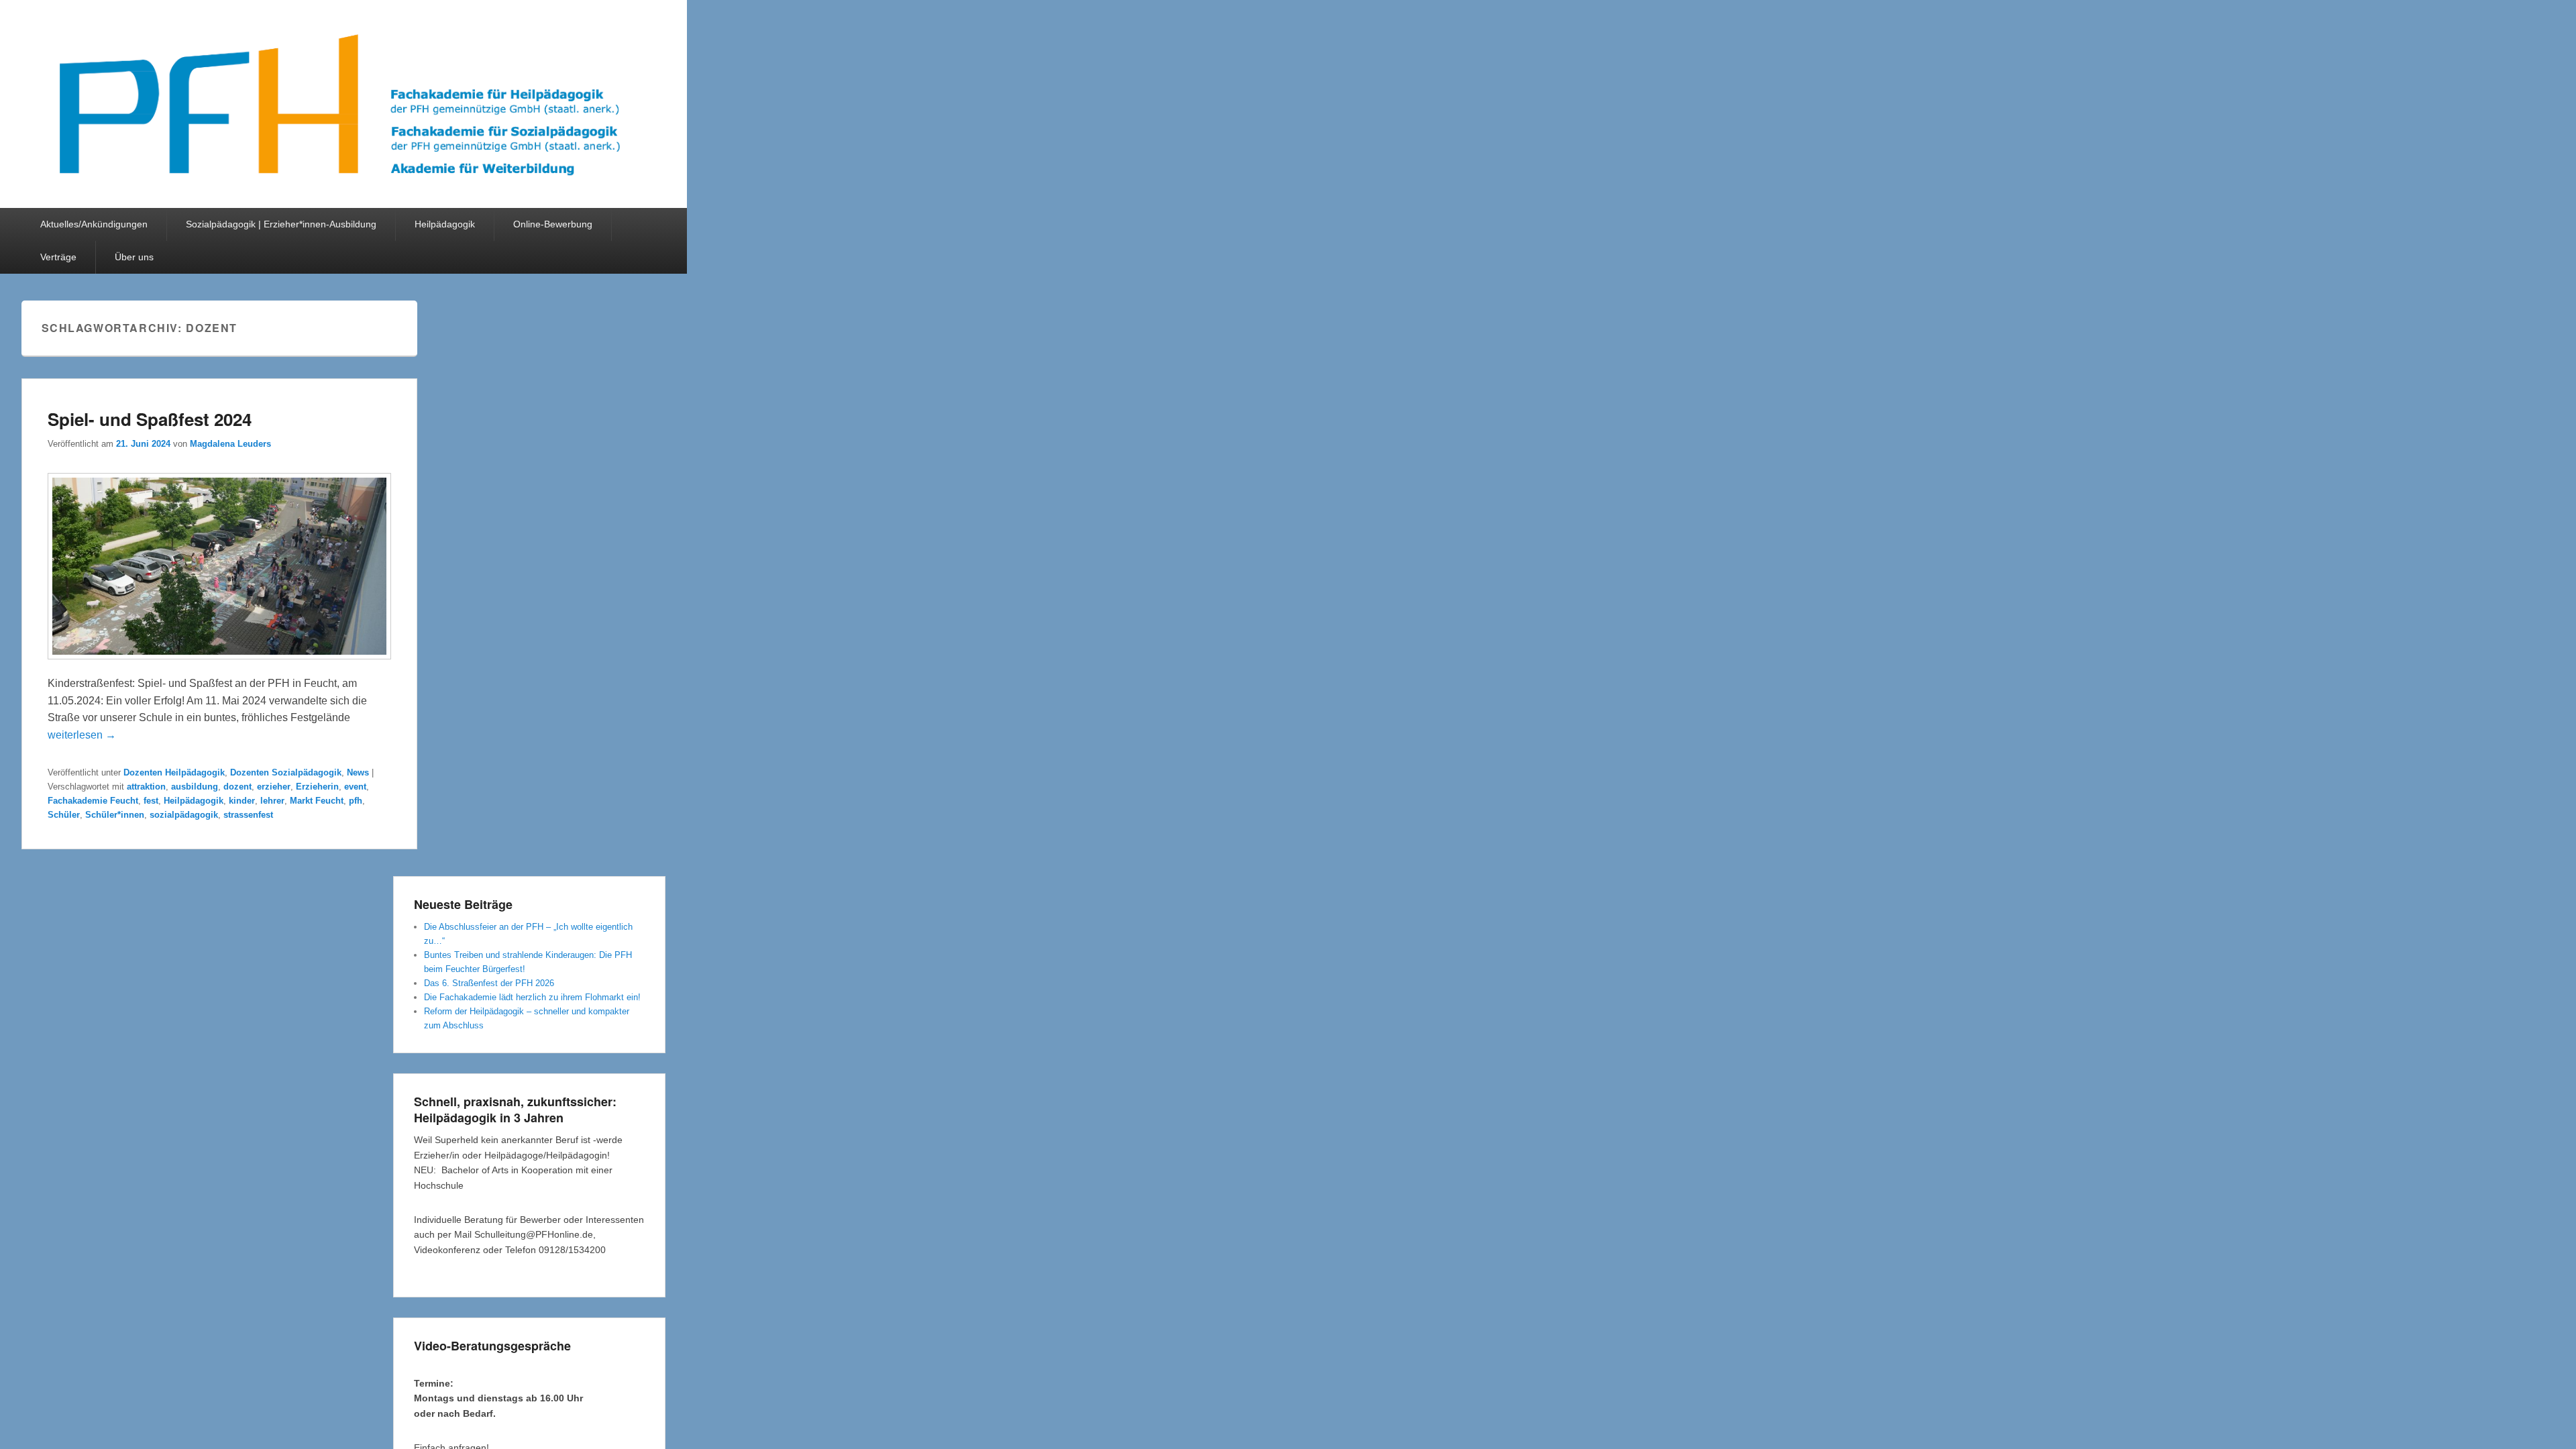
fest (151, 801)
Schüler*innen (115, 815)
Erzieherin (317, 787)
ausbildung (195, 787)
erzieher (274, 787)
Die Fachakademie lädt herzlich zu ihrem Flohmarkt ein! (532, 997)
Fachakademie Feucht (93, 801)
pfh (356, 801)
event (355, 787)
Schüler (64, 815)
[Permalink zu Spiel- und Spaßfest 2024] (219, 666)
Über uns (134, 257)
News (358, 772)
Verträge (58, 257)
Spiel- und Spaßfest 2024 (150, 419)
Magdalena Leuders (230, 444)
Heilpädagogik (445, 224)
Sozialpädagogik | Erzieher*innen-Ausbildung (281, 224)
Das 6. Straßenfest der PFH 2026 (489, 983)
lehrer (272, 801)
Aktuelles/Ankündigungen (94, 224)
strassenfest (248, 815)
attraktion (146, 787)
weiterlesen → (82, 735)
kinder (242, 801)
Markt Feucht (317, 801)
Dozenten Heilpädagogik (174, 772)
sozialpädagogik (184, 815)
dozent (237, 787)
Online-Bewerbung (553, 224)
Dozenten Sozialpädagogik (286, 772)
